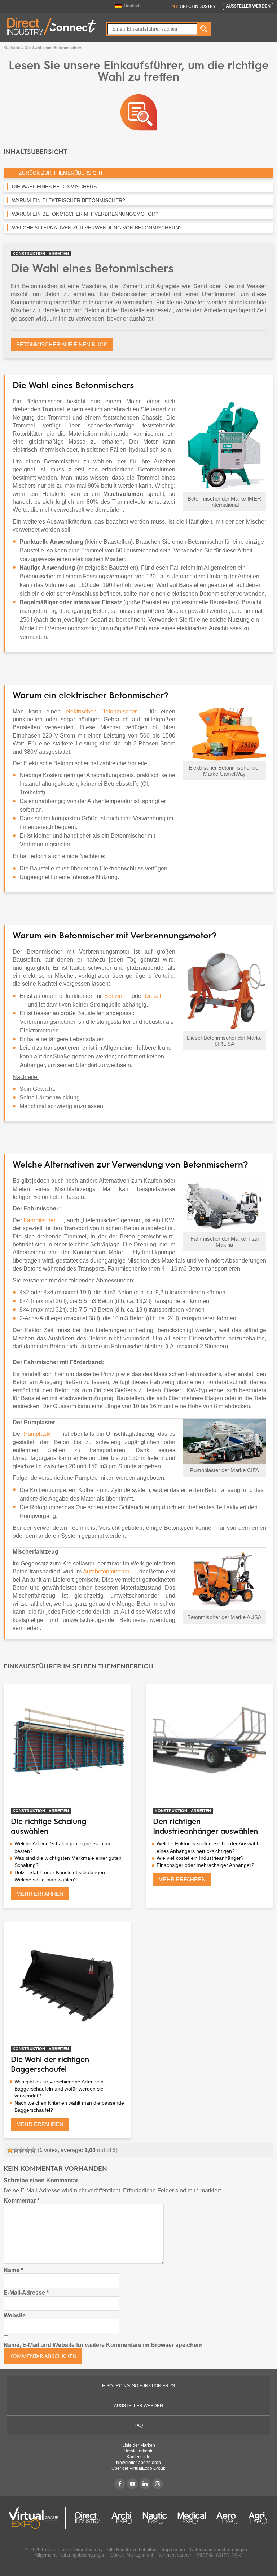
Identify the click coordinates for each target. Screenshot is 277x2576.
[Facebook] (120, 2484)
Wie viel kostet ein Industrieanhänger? (200, 1858)
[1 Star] (10, 2150)
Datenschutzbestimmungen (219, 2550)
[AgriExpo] (258, 2518)
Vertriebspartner (175, 2555)
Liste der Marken (139, 2445)
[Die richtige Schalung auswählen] (67, 1748)
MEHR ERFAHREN (40, 1894)
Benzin (114, 996)
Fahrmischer (39, 1220)
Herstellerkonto (139, 2451)
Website (15, 2315)
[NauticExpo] (155, 2518)
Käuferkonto (138, 2457)
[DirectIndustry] (51, 26)
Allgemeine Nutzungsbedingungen (70, 2555)
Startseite (12, 48)
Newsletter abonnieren (138, 2463)
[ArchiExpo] (122, 2518)
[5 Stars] (33, 2150)
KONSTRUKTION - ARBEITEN (41, 254)
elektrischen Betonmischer (101, 711)
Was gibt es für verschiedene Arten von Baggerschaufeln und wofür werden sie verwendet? (59, 2089)
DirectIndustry (193, 7)
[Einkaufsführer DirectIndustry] (138, 112)
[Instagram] (158, 2484)
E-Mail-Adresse (26, 2293)
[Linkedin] (145, 2484)
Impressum (173, 2550)
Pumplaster (39, 1434)
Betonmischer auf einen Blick (62, 344)
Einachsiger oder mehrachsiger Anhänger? (205, 1865)
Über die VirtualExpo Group (138, 2468)
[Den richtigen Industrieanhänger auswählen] (210, 1748)
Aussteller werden (248, 6)
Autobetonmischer (106, 1571)
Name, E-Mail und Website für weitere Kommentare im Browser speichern (103, 2345)
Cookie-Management (132, 2555)
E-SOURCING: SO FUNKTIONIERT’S (138, 2386)
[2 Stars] (16, 2150)
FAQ (139, 2425)
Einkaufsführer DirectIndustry (72, 2550)
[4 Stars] (27, 2150)
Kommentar (21, 2201)
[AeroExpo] (227, 2518)
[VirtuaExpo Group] (37, 2518)
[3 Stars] (22, 2150)
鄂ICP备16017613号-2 (219, 2555)
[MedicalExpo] (192, 2518)
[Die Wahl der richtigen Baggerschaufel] (67, 1986)
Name (13, 2270)
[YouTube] (132, 2484)
